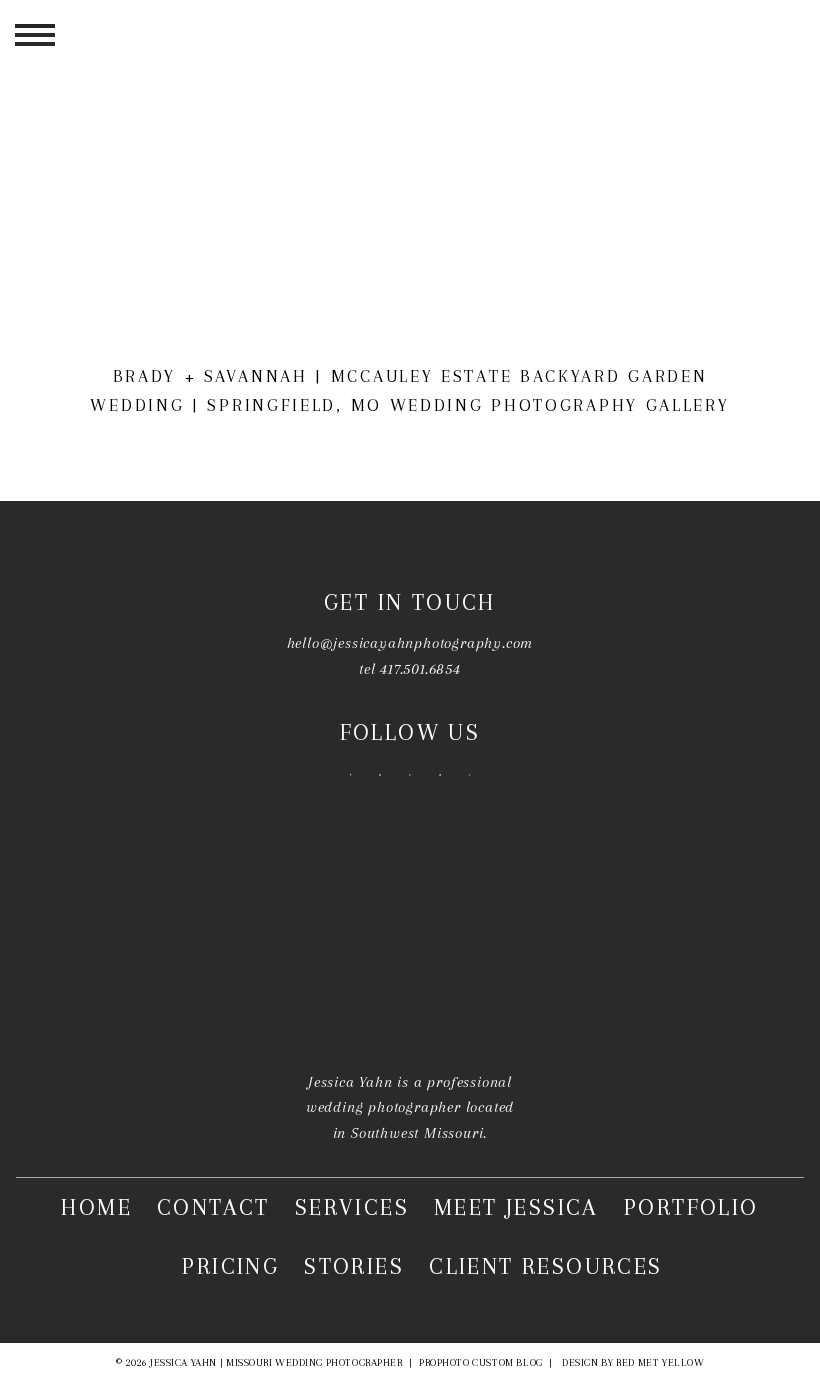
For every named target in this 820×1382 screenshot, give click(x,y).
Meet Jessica (516, 1208)
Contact (213, 1208)
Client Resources (545, 1266)
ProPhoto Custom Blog (480, 1362)
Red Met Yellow (660, 1362)
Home (96, 1208)
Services (352, 1208)
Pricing (230, 1266)
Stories (354, 1266)
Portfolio (691, 1208)
